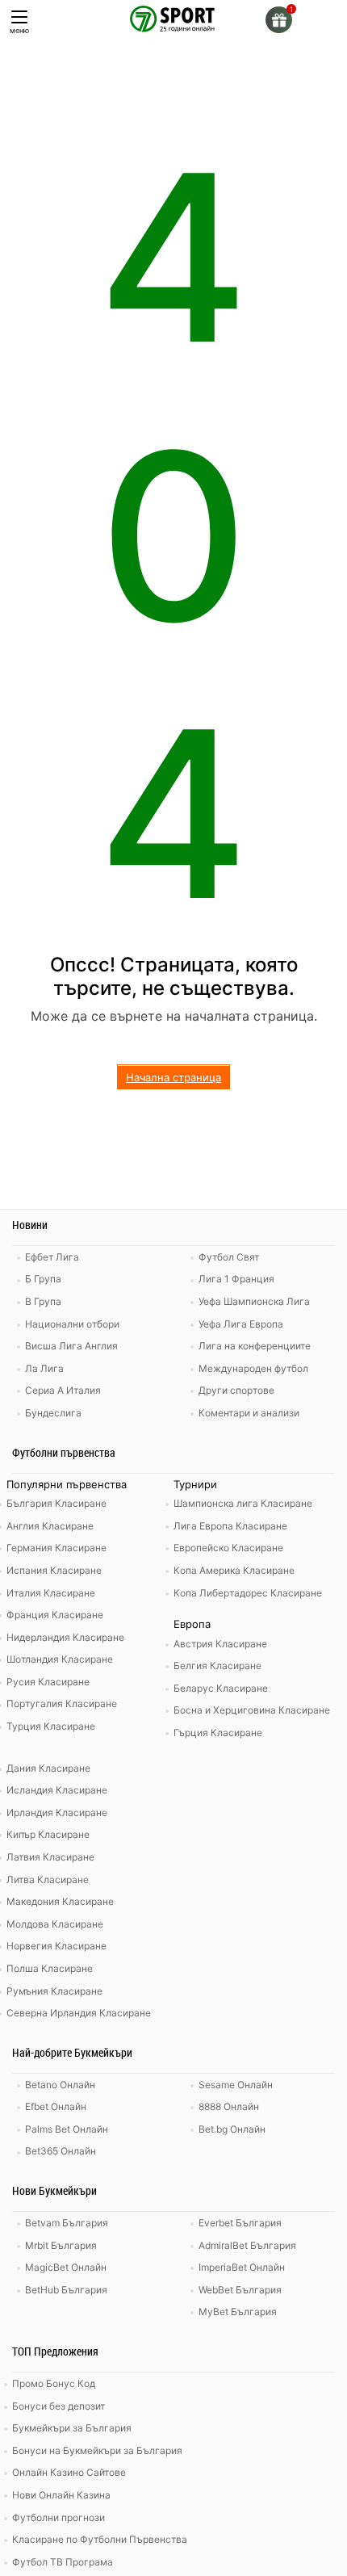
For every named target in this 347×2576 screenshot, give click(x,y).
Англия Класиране (50, 1526)
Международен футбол (253, 1368)
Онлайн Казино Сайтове (69, 2472)
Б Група (43, 1279)
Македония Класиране (60, 1901)
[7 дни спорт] (173, 18)
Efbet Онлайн (56, 2106)
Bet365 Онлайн (61, 2151)
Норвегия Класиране (56, 1946)
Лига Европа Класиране (230, 1526)
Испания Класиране (54, 1570)
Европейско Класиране (228, 1548)
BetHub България (66, 2290)
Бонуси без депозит (59, 2406)
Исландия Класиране (57, 1790)
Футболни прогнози (59, 2517)
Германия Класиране (56, 1548)
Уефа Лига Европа (241, 1324)
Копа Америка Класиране (234, 1570)
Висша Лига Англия (71, 1346)
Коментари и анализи (249, 1413)
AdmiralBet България (247, 2245)
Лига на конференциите (255, 1346)
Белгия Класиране (217, 1666)
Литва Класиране (48, 1880)
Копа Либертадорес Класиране (248, 1593)
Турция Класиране (51, 1726)
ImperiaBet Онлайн (242, 2267)
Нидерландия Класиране (65, 1637)
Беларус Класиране (221, 1688)
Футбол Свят (229, 1257)
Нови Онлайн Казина (61, 2495)
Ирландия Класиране (57, 1812)
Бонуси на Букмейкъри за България (97, 2450)
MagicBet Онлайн (66, 2267)
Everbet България (240, 2223)
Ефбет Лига (52, 1257)
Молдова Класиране (55, 1924)
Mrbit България (61, 2245)
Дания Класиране (48, 1768)
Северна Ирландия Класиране (79, 2013)
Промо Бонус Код (54, 2383)
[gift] (279, 20)
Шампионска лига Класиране (243, 1503)
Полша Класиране (50, 1968)
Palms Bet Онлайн (67, 2129)
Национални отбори (72, 1324)
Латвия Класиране (50, 1857)
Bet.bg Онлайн (232, 2129)
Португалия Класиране (62, 1703)
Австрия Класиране (220, 1644)
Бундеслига (53, 1413)
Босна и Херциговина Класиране (252, 1710)
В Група (43, 1301)
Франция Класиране (55, 1615)
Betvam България (67, 2223)
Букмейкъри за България (72, 2428)
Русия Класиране (48, 1682)
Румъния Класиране (54, 1991)
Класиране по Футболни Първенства (100, 2539)
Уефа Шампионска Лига (254, 1301)
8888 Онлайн (229, 2106)
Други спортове (236, 1390)
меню (19, 30)
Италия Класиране (51, 1593)
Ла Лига (44, 1368)
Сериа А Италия (63, 1390)
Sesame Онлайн (236, 2085)
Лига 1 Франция (236, 1279)
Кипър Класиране (48, 1834)
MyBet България (238, 2312)
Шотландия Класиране (60, 1659)
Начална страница (173, 1077)
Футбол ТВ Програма (63, 2562)
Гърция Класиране (218, 1733)
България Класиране (56, 1503)
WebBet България (240, 2290)
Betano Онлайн (60, 2085)
